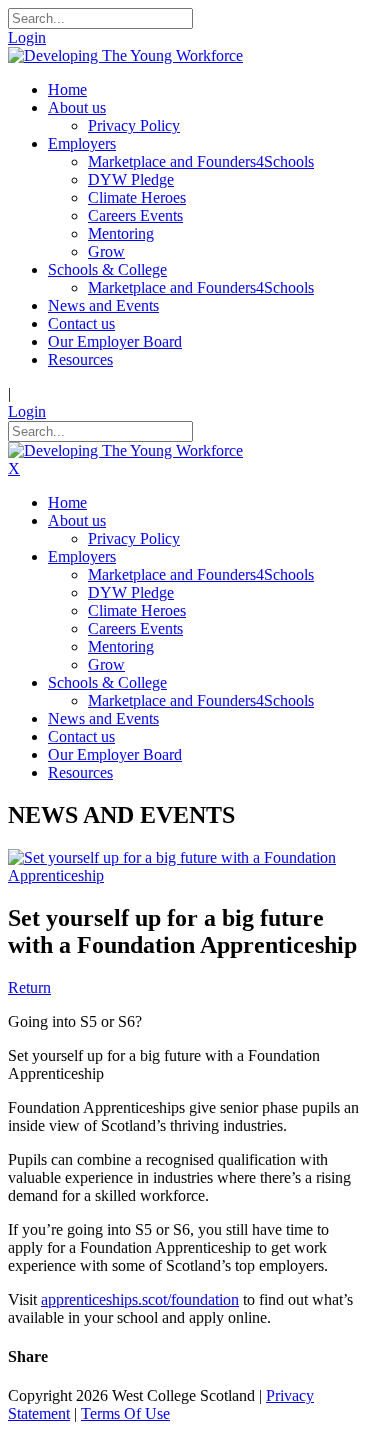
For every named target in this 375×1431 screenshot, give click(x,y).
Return (29, 987)
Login (27, 37)
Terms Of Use (125, 1413)
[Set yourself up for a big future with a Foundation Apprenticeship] (187, 875)
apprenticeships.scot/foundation (140, 1299)
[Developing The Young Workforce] (125, 55)
